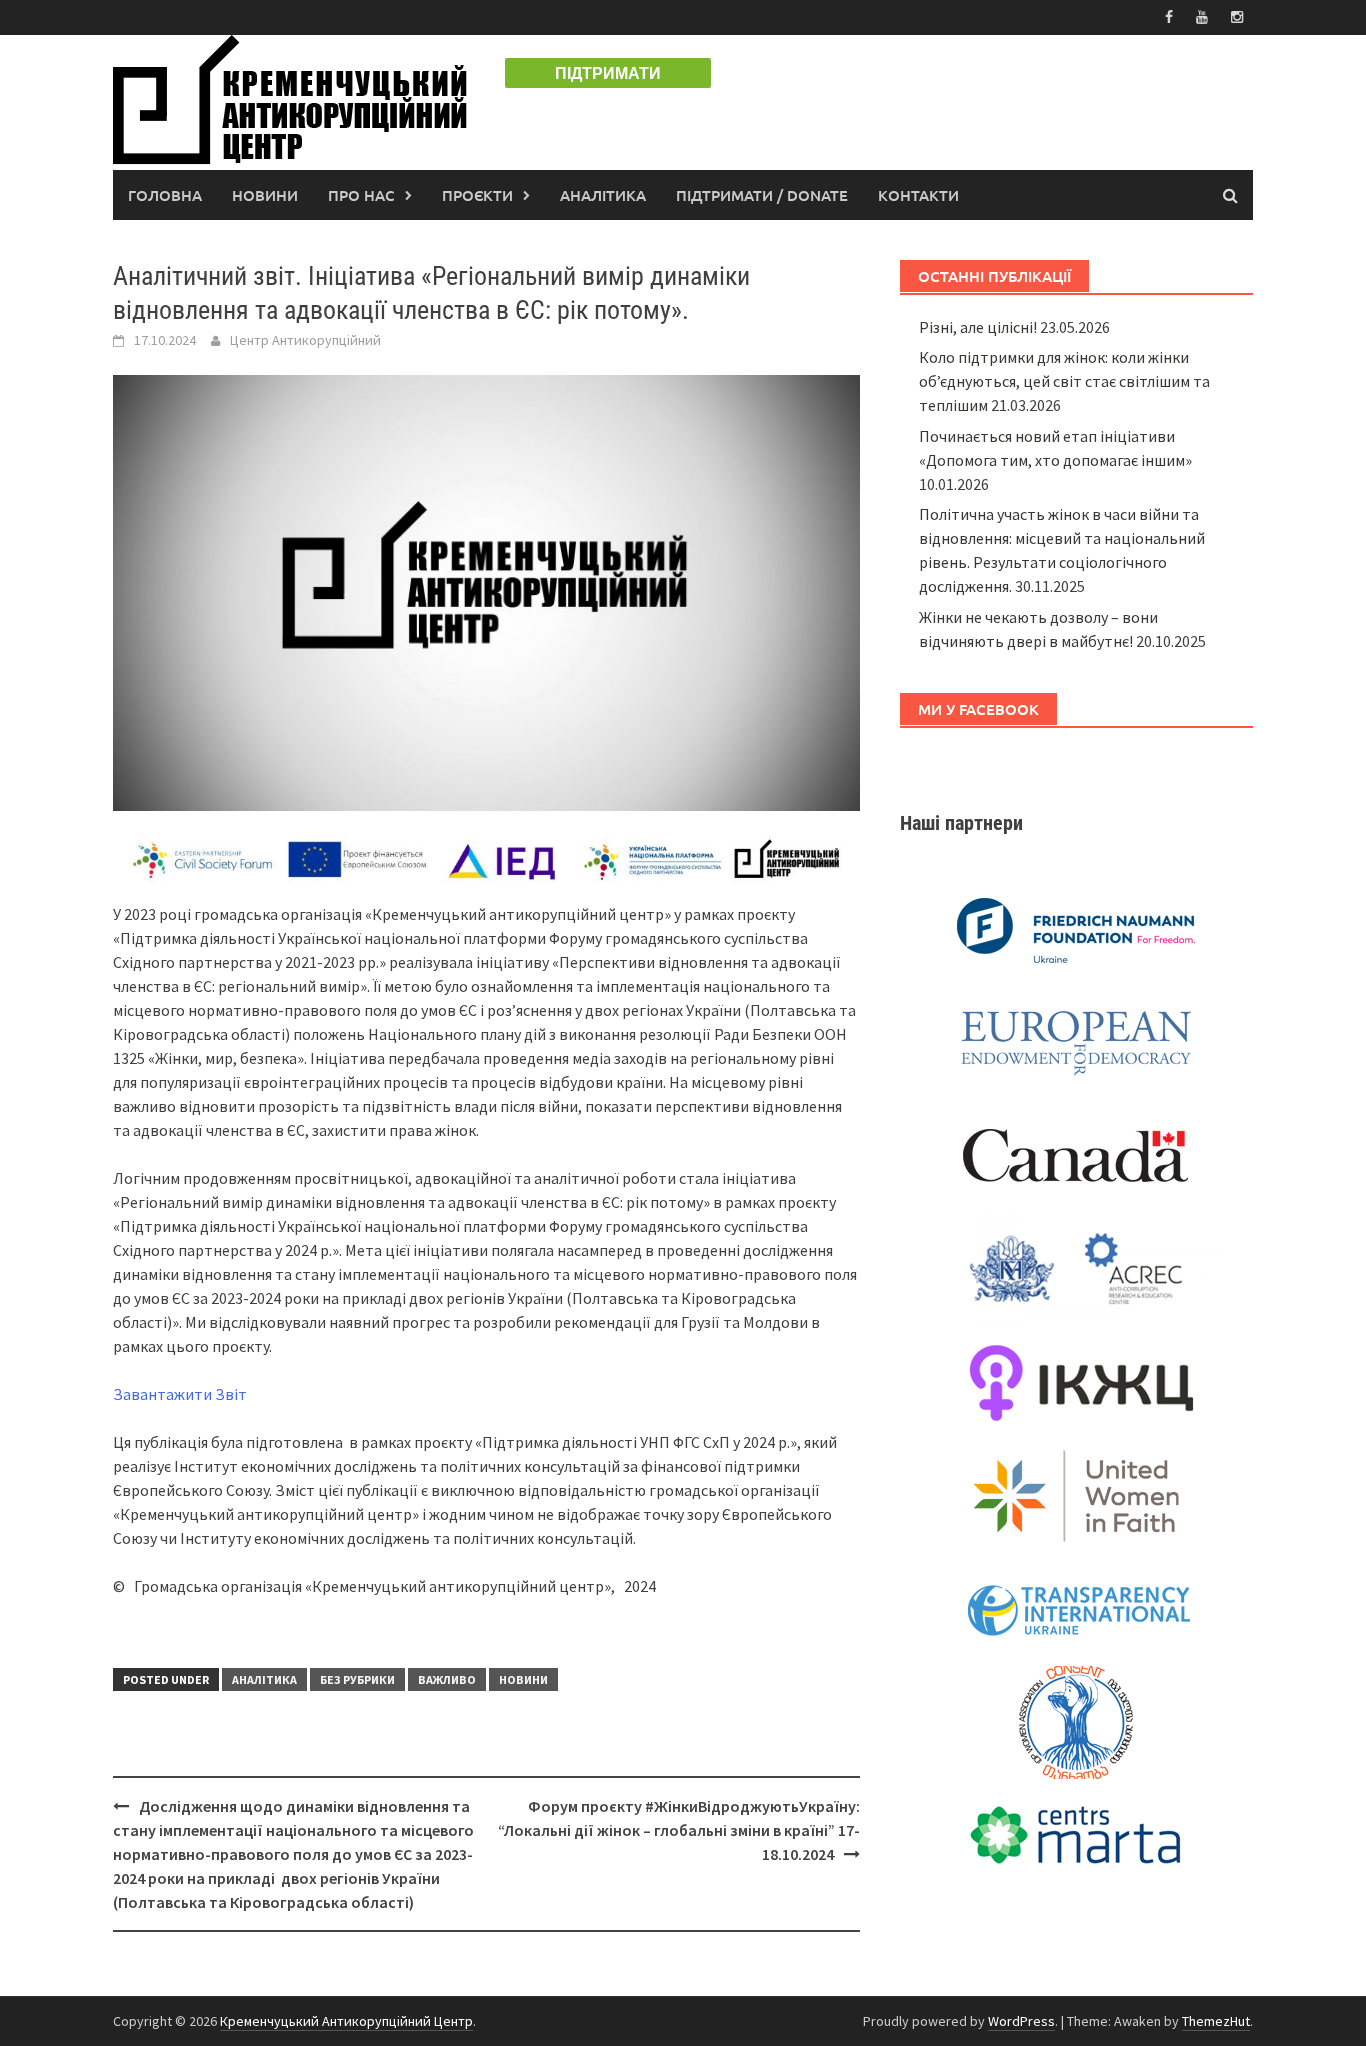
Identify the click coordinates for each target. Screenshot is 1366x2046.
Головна (165, 195)
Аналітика (603, 195)
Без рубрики (357, 1679)
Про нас (361, 195)
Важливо (447, 1679)
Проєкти (477, 195)
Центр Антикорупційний (305, 340)
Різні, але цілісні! (978, 327)
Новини (265, 195)
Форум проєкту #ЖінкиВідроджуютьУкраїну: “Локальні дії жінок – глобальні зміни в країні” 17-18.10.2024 (679, 1830)
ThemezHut (1216, 2021)
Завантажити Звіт (180, 1394)
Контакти (918, 195)
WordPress (1021, 2021)
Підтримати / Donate (762, 195)
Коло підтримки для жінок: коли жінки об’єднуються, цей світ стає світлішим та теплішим (1064, 381)
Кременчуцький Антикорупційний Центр (346, 2021)
